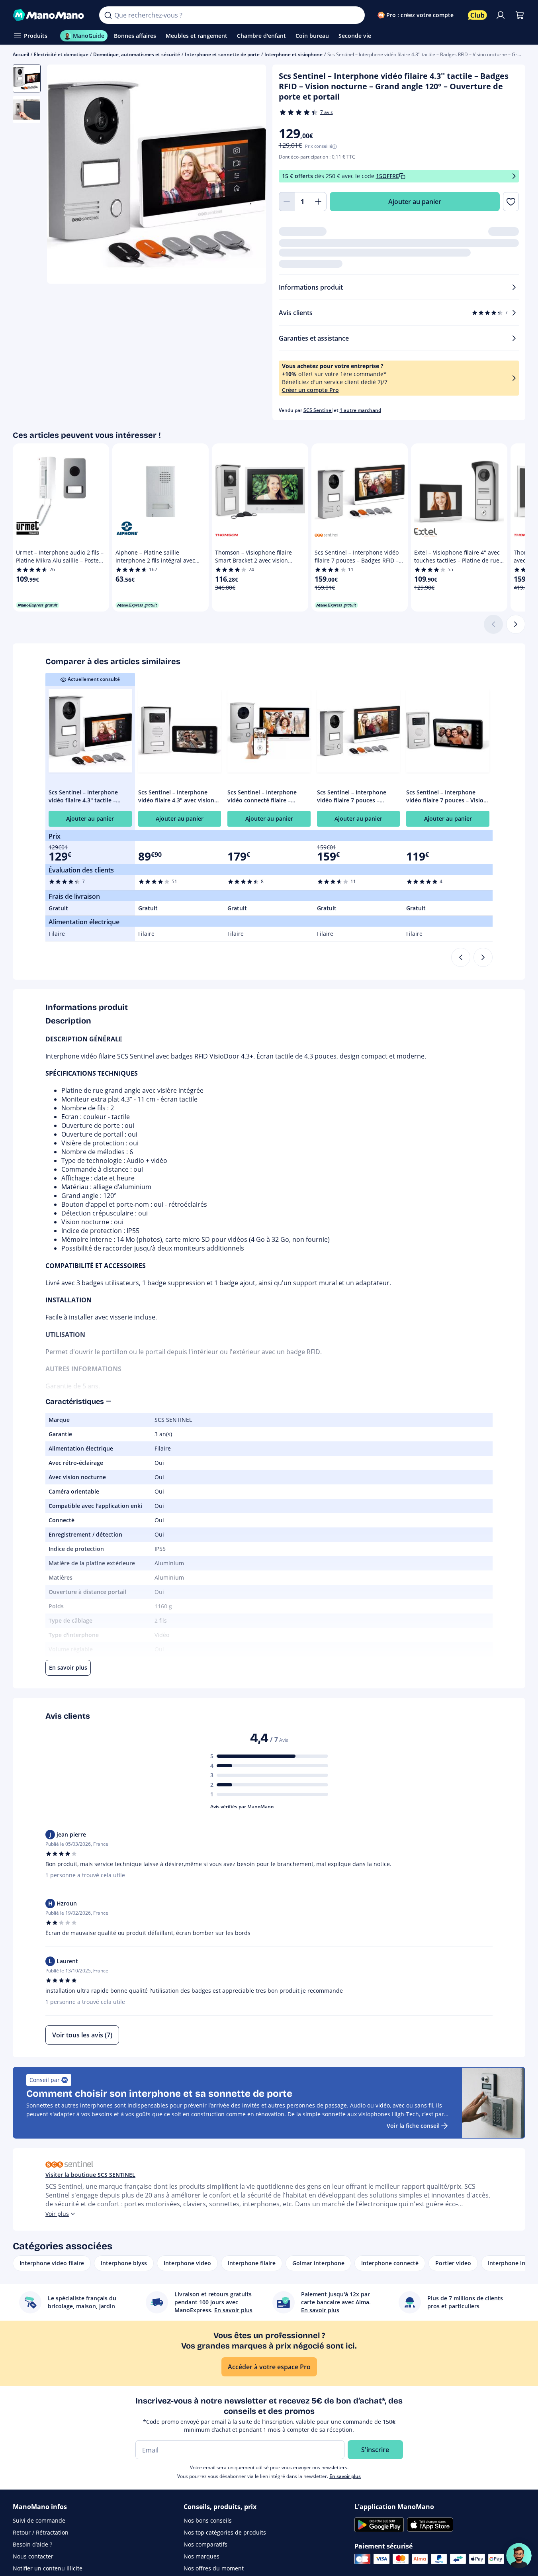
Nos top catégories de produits (225, 2532)
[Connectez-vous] (501, 15)
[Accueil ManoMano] (50, 15)
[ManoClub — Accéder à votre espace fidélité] (477, 15)
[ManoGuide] (519, 2556)
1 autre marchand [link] (360, 410)
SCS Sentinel (318, 410)
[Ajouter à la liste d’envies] (511, 202)
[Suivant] (516, 624)
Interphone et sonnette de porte (222, 54)
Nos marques (202, 2556)
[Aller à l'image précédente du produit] (63, 175)
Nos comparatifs (205, 2544)
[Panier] (520, 15)
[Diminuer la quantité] (287, 202)
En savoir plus (345, 2476)
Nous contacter (33, 2556)
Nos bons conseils (208, 2520)
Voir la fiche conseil (413, 2126)
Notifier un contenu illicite (48, 2568)
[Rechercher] (108, 15)
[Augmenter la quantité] (319, 202)
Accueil (21, 54)
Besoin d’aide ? (32, 2544)
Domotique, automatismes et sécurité (137, 54)
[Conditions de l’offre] (514, 176)
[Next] (483, 957)
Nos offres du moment (214, 2568)
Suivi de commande (39, 2520)
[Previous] (461, 957)
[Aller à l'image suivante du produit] (250, 175)
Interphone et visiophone (293, 54)
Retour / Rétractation (41, 2532)
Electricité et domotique (61, 54)
